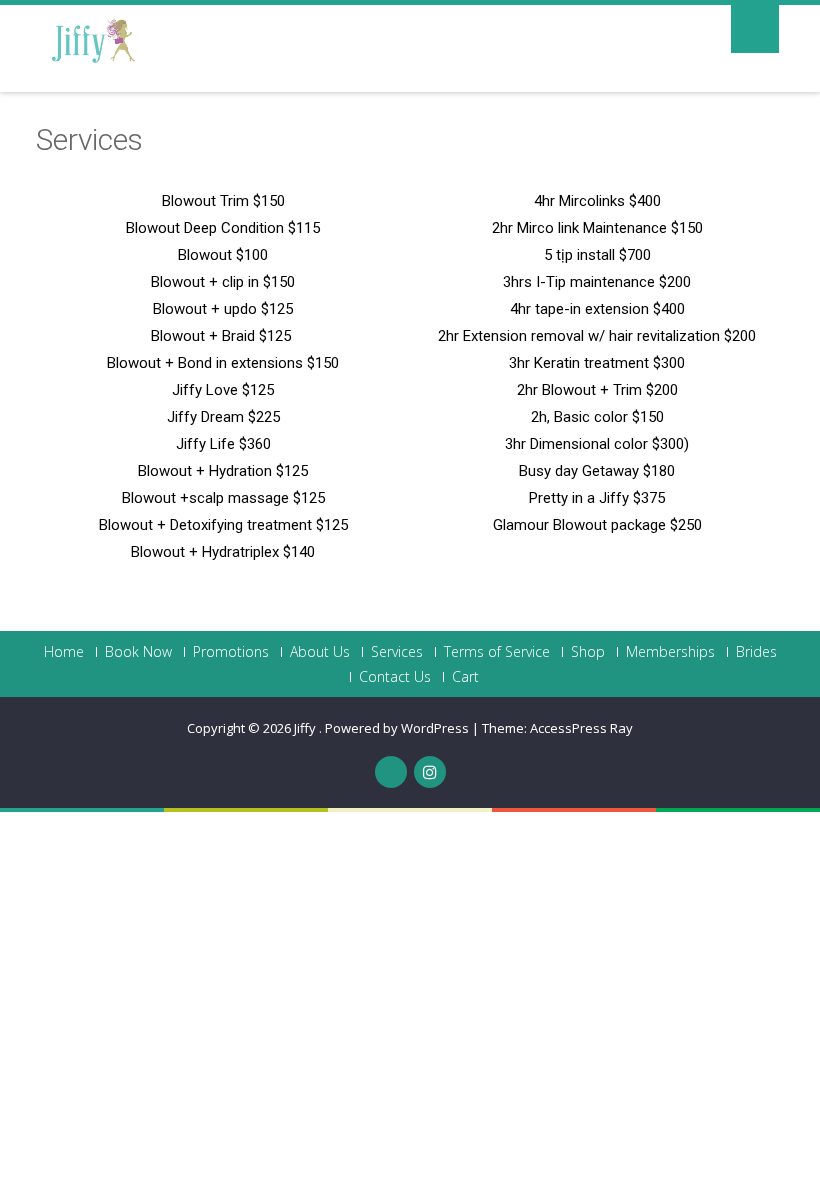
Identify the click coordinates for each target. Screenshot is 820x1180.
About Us (320, 652)
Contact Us (395, 677)
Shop (588, 652)
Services (397, 652)
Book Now (138, 652)
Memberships (670, 652)
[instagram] (430, 772)
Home (64, 652)
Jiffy (306, 728)
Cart (465, 677)
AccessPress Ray (581, 728)
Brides (756, 652)
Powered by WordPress (397, 728)
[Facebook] (391, 772)
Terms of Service (497, 652)
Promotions (231, 652)
